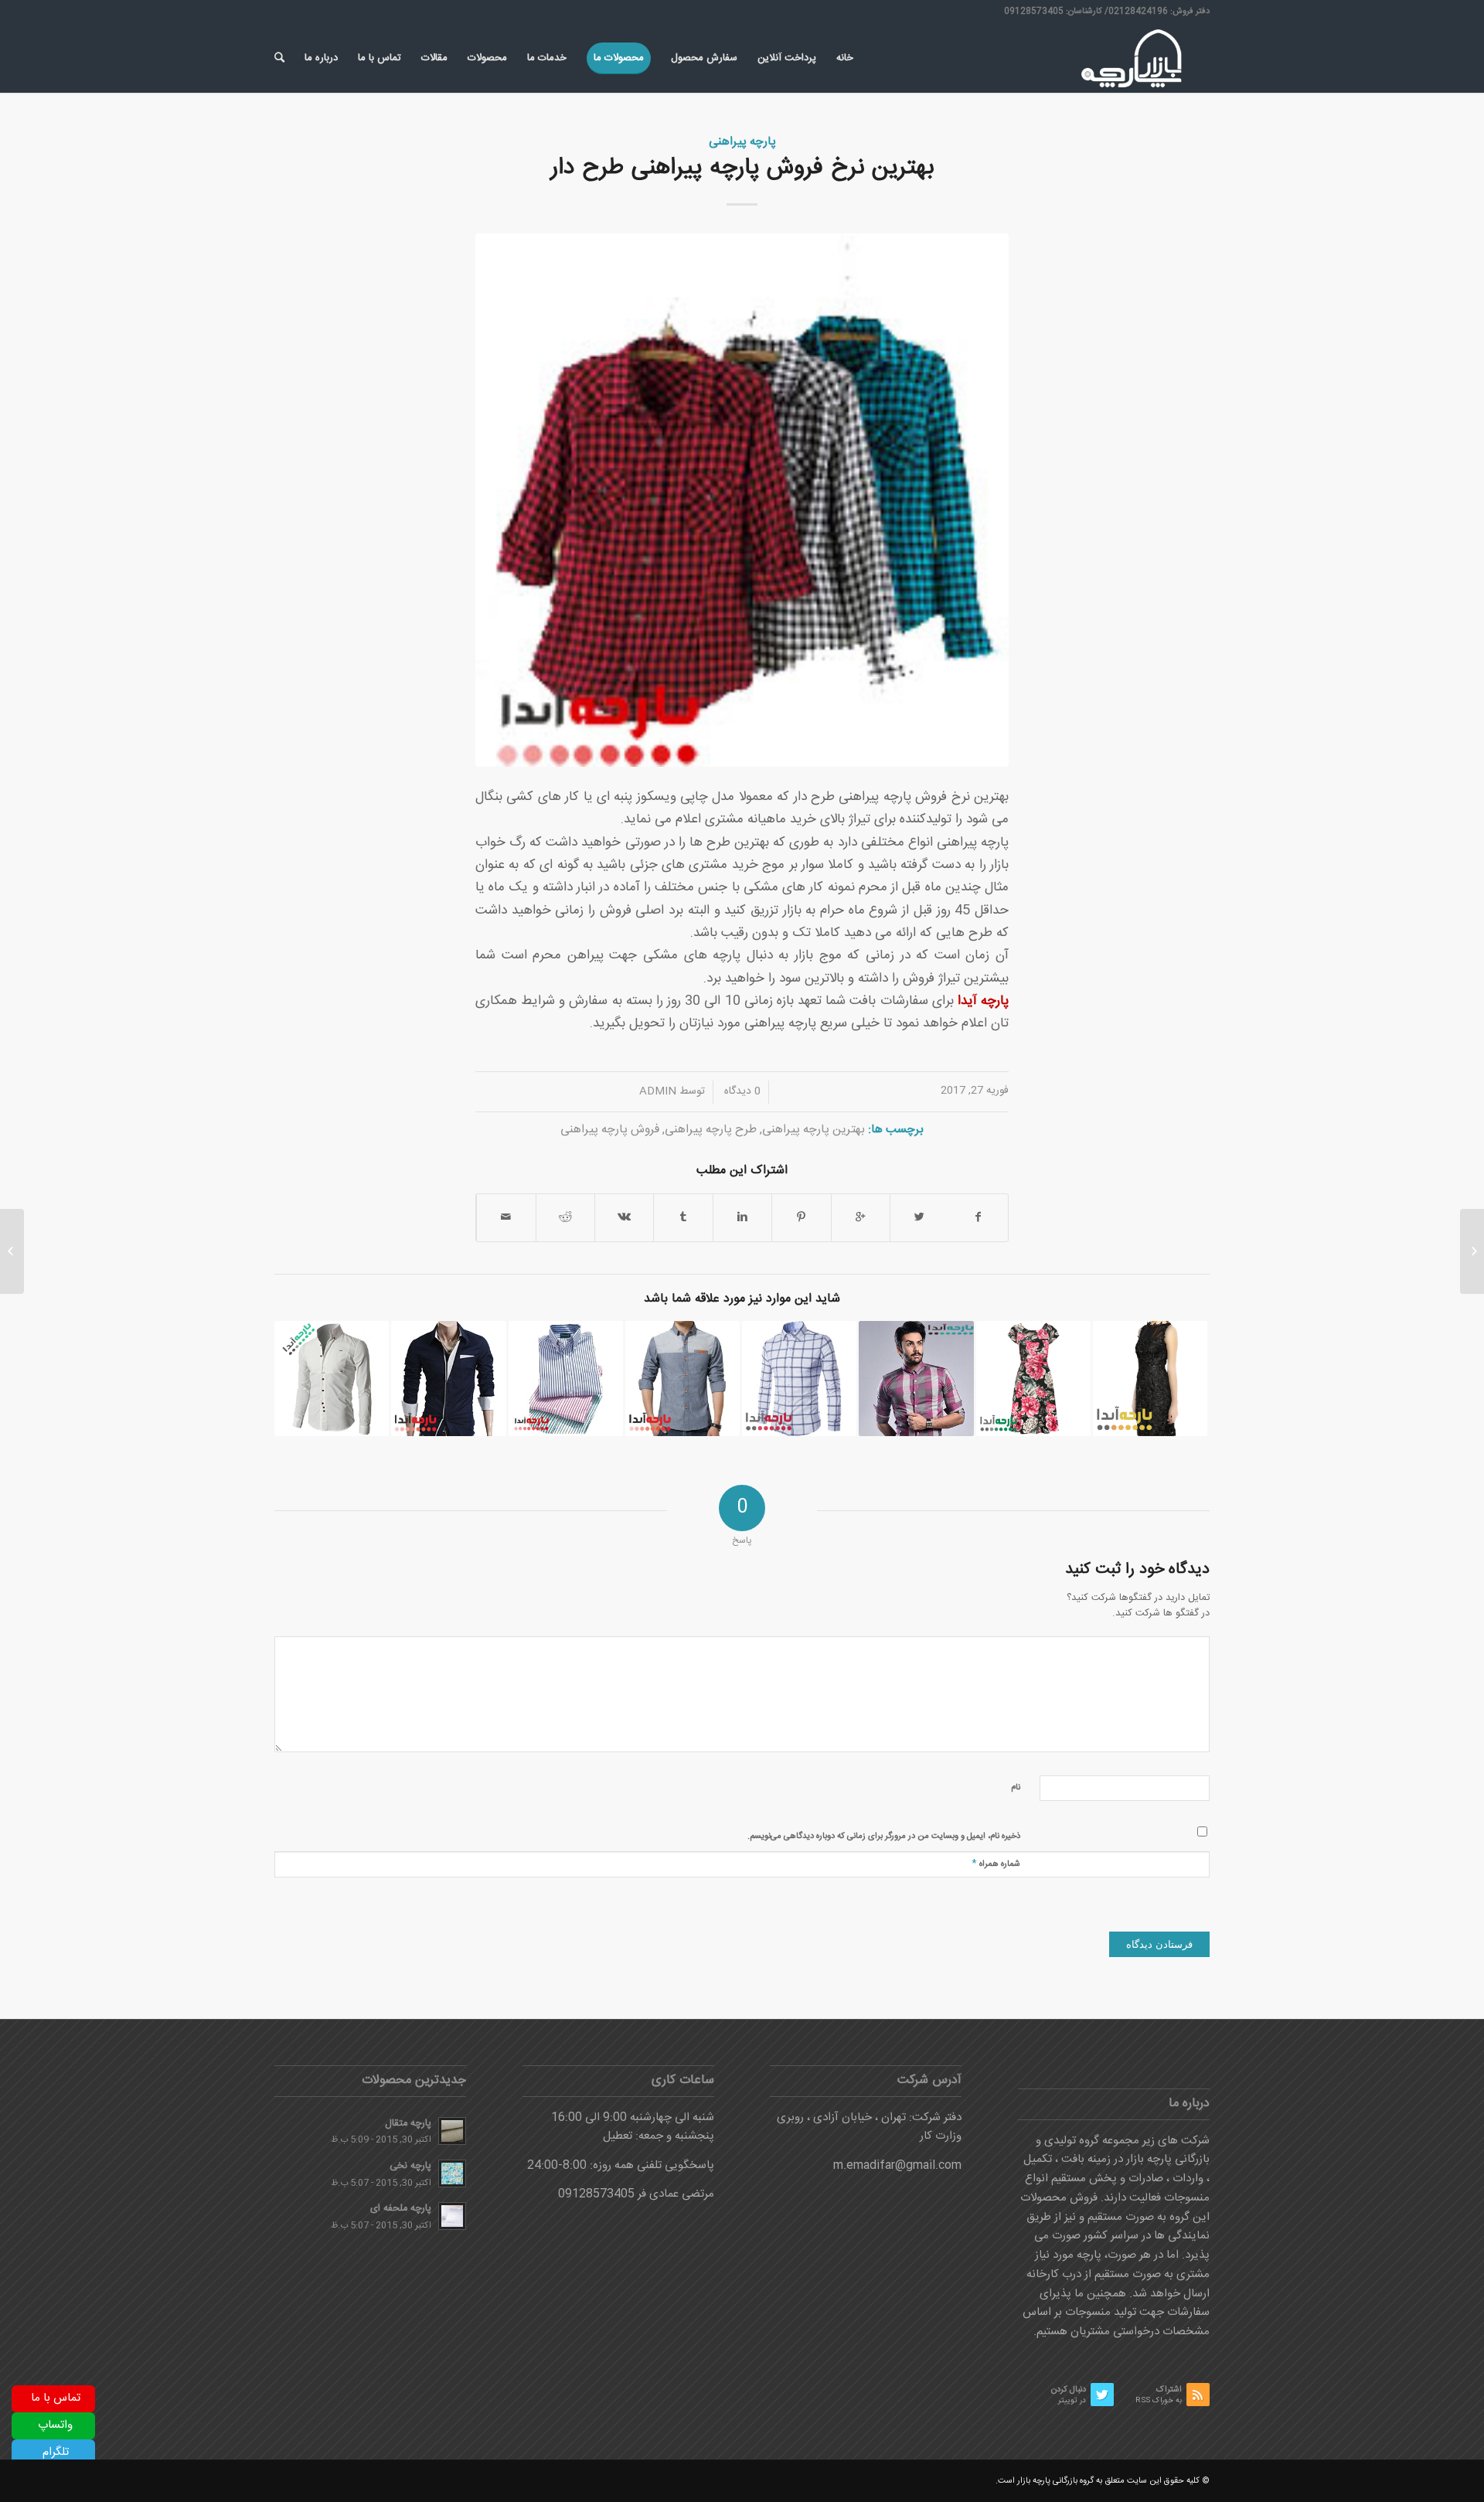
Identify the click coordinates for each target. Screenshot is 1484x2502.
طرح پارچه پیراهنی (711, 1130)
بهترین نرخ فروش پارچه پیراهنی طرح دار (742, 168)
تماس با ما (56, 2398)
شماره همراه (996, 1863)
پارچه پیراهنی (742, 142)
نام (1016, 1788)
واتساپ (55, 2425)
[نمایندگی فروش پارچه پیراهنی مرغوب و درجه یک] (916, 1378)
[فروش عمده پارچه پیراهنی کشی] (799, 1378)
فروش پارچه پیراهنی (610, 1130)
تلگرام (56, 2452)
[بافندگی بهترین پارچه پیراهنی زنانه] (1033, 1378)
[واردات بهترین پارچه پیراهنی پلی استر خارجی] (332, 1378)
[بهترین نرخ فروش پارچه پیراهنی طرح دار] (742, 500)
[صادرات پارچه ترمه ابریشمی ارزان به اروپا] (1472, 1251)
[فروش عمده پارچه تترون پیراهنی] (448, 1378)
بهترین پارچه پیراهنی (813, 1130)
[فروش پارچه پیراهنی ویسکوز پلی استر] (566, 1378)
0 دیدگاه (741, 1091)
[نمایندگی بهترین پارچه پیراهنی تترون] (682, 1378)
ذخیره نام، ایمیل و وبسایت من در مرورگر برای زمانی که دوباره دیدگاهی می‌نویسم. (884, 1837)
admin (658, 1091)
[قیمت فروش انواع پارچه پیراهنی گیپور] (1150, 1378)
